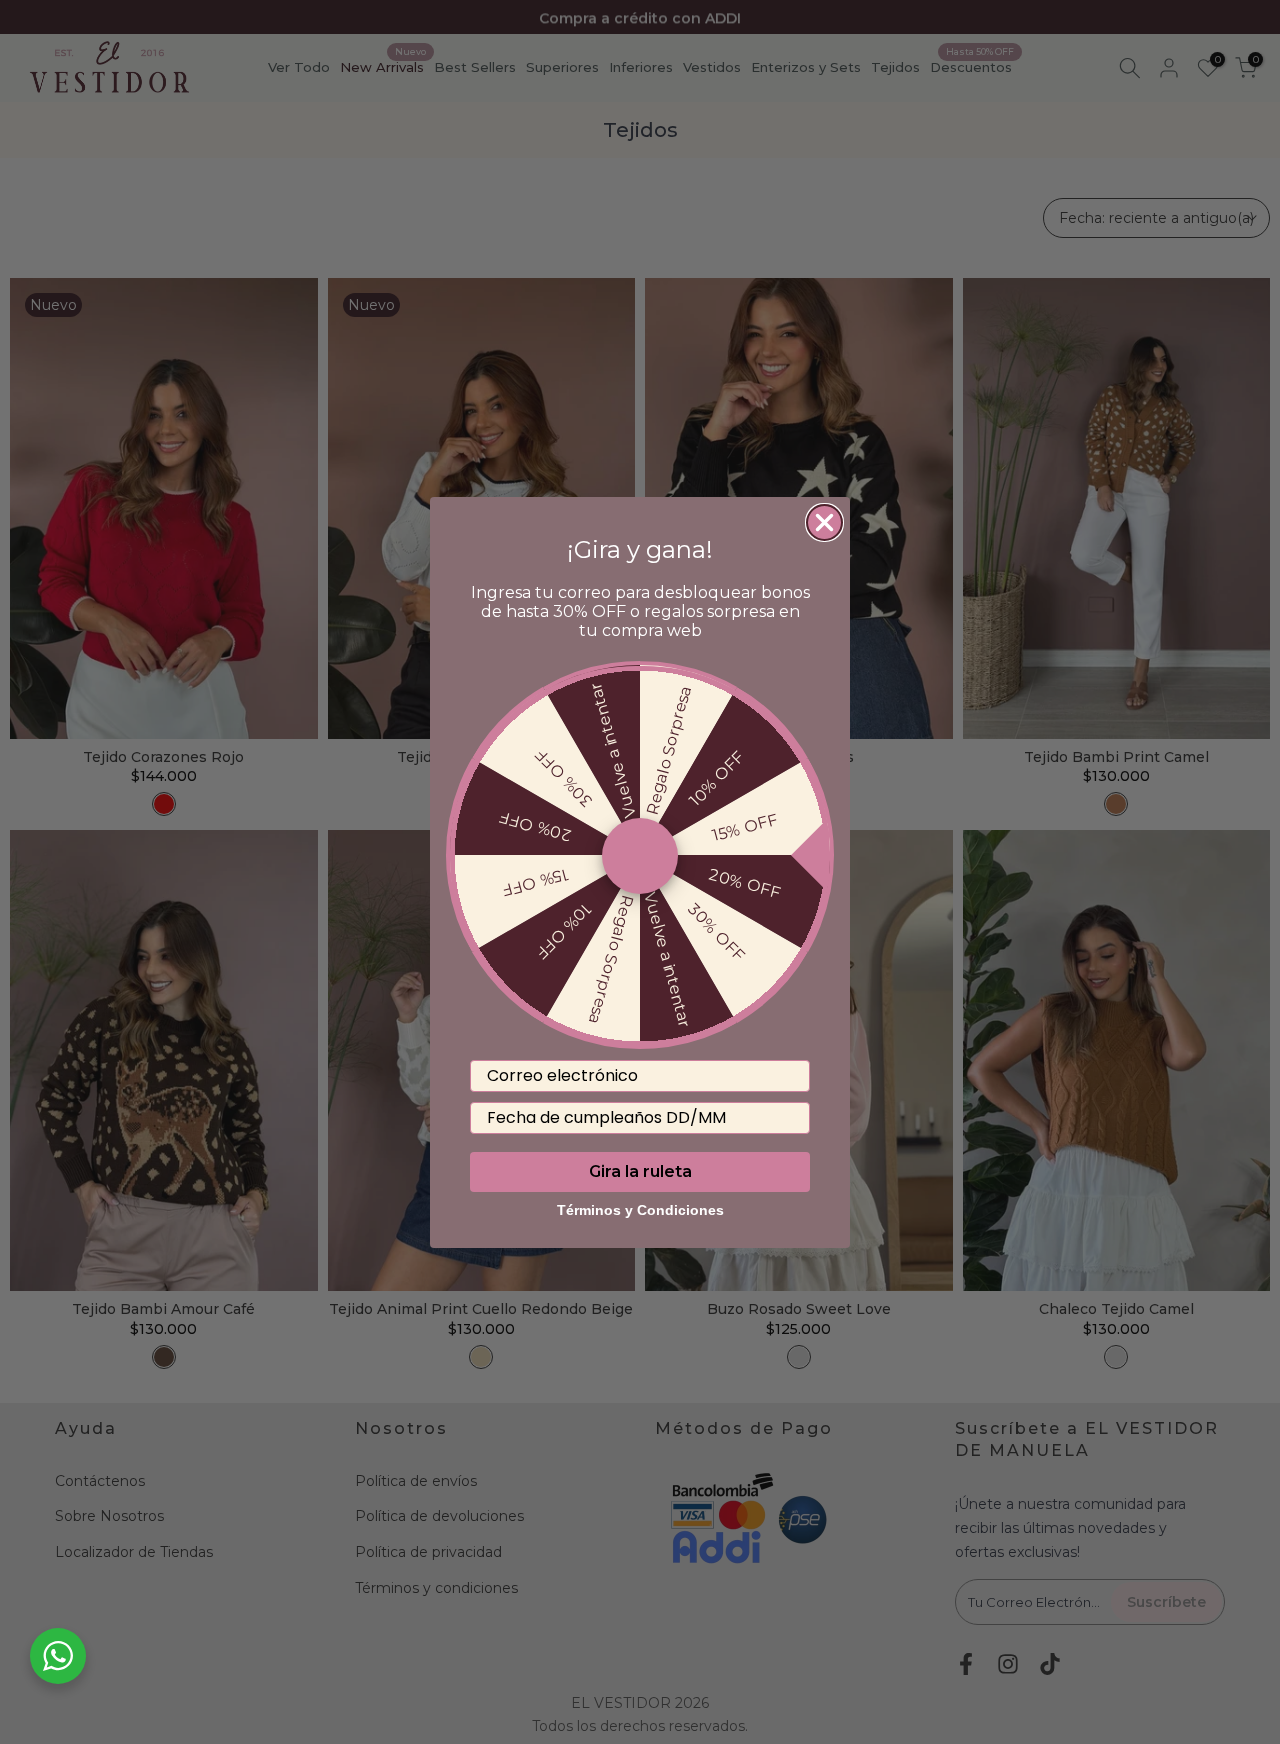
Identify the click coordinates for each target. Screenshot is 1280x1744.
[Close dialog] (824, 522)
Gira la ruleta (640, 1170)
